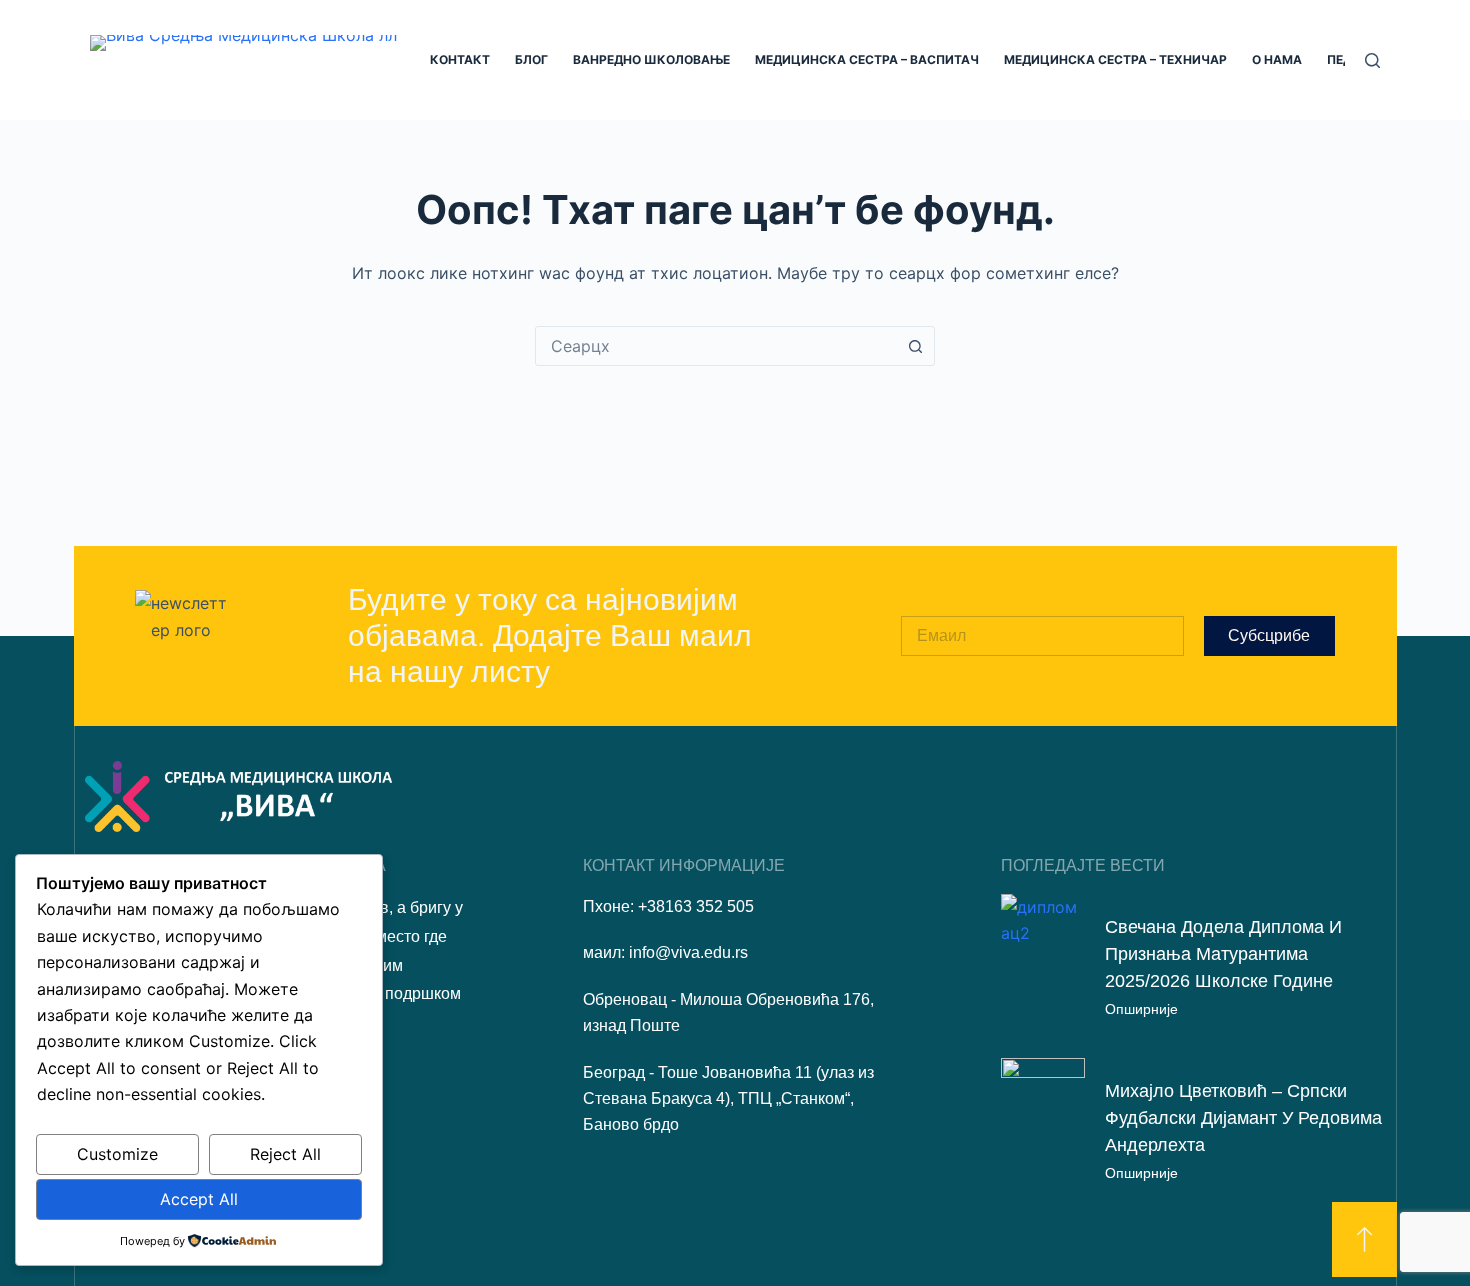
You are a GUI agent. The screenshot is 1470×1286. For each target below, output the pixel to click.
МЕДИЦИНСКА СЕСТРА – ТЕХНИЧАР (1115, 59)
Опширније (1141, 1009)
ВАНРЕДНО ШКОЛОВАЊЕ (651, 59)
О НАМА (1277, 59)
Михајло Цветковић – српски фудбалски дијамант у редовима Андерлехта (1243, 1118)
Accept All (199, 1199)
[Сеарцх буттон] (915, 346)
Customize (117, 1154)
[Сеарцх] (1372, 60)
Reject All (285, 1154)
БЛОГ (531, 59)
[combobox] (716, 346)
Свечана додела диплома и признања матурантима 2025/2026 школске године (1223, 954)
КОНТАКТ (460, 59)
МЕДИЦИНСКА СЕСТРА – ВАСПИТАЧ (867, 59)
